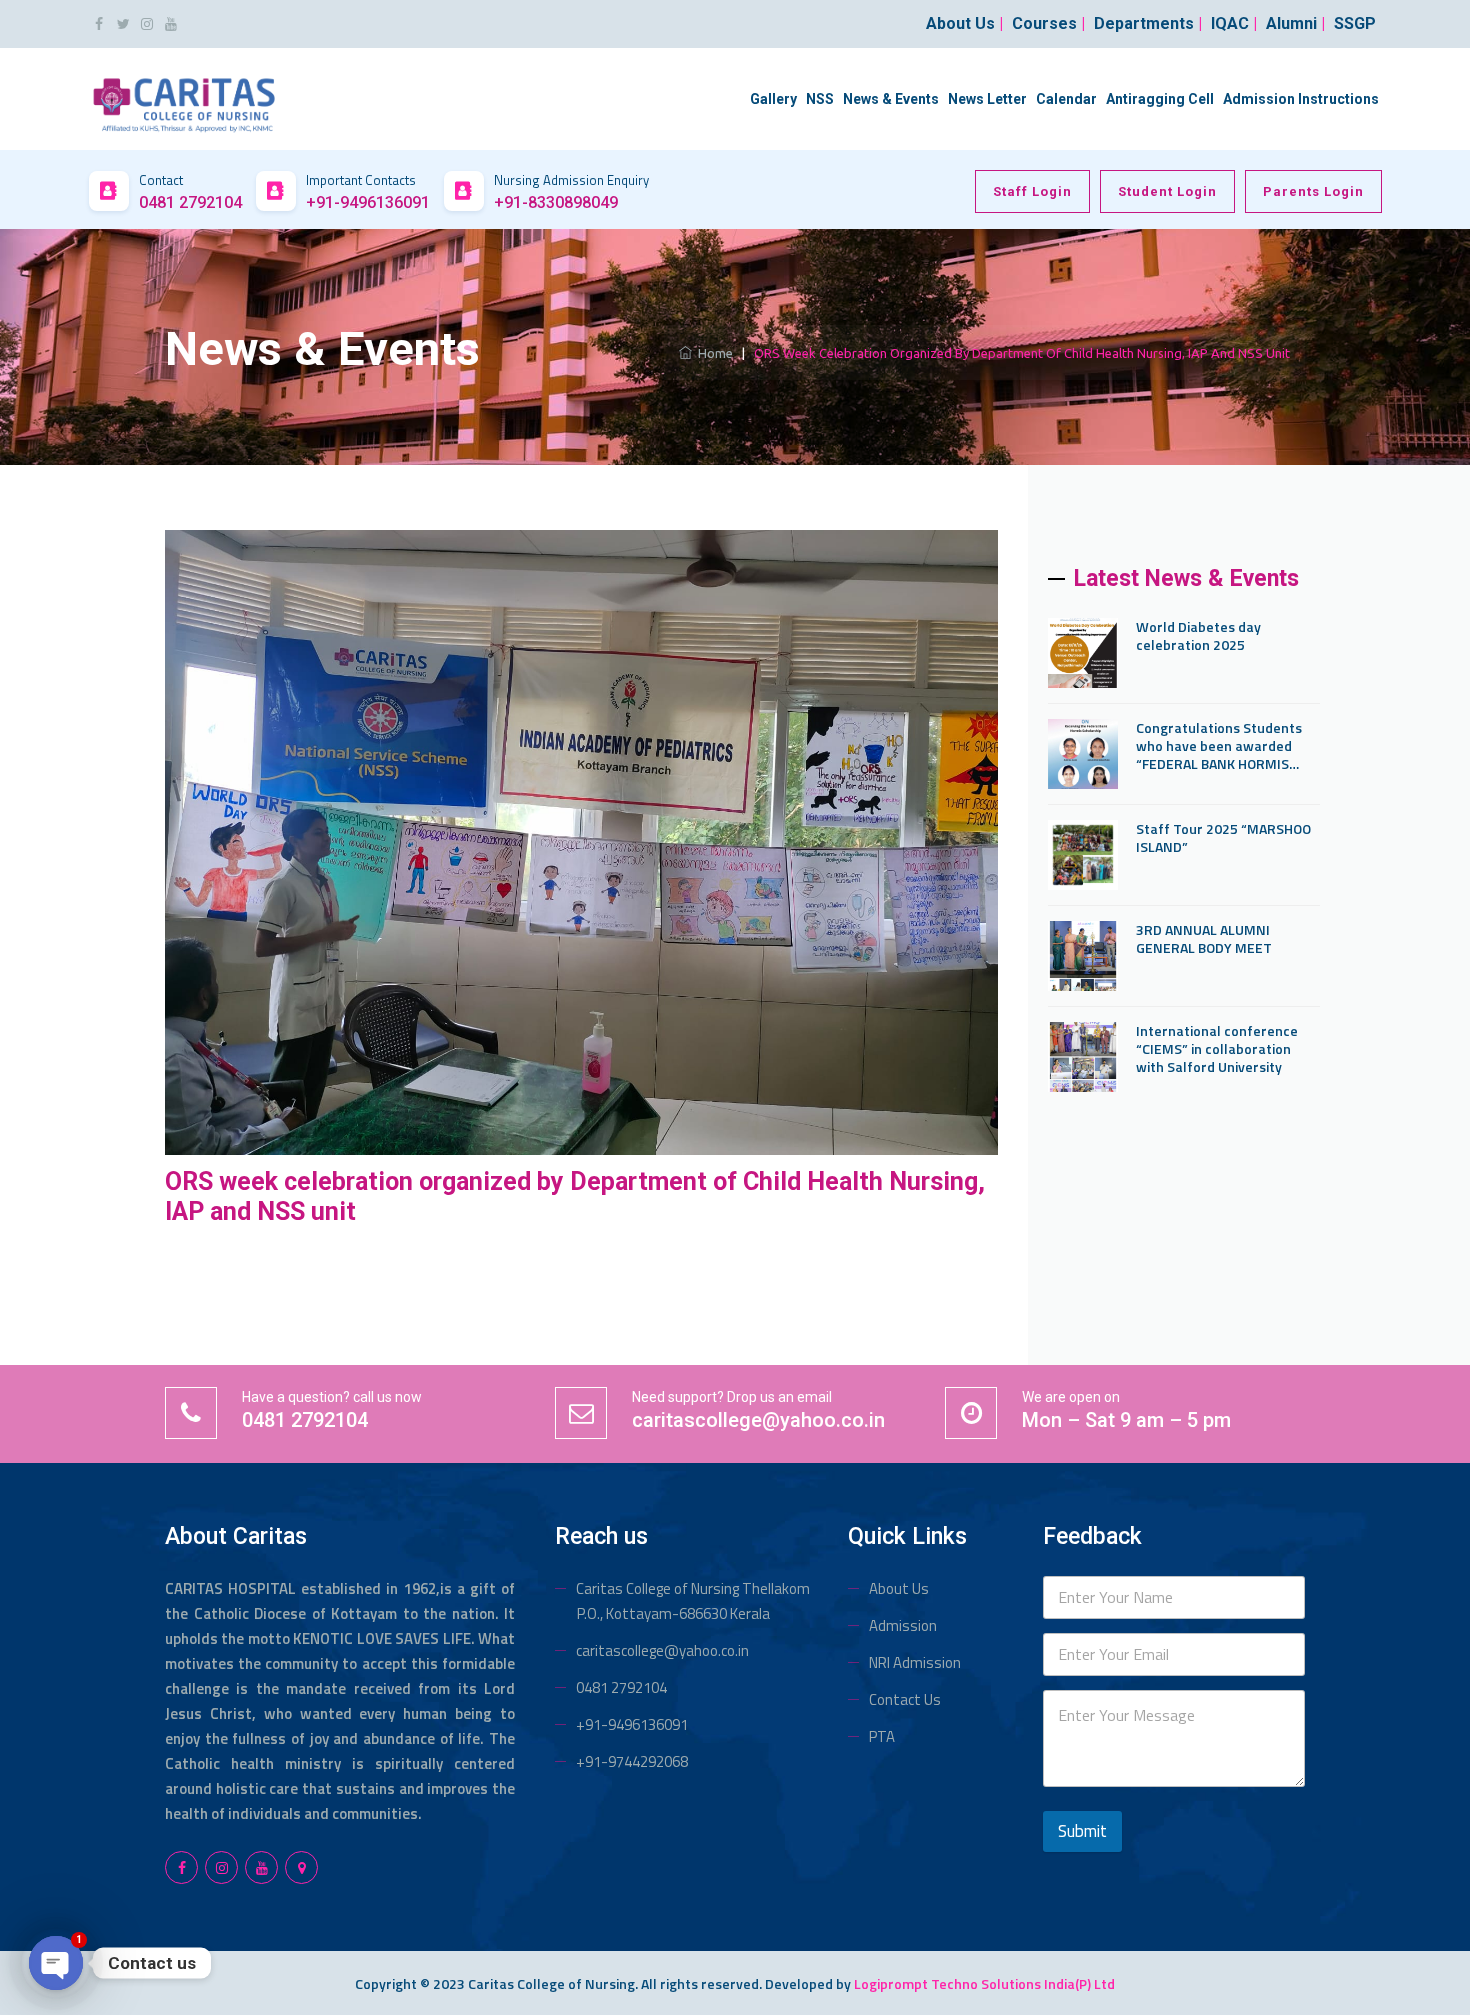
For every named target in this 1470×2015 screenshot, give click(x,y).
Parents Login (1313, 191)
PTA (882, 1736)
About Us (899, 1588)
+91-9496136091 (632, 1724)
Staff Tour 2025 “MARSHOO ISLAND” (1223, 838)
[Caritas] (184, 97)
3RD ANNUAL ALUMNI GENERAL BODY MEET (1204, 939)
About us (964, 23)
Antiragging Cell (1160, 99)
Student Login (1167, 191)
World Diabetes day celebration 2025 (1198, 636)
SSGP (1355, 23)
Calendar (1066, 99)
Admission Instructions (1301, 99)
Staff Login (1032, 191)
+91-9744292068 (632, 1761)
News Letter (987, 99)
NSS (820, 99)
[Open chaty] (56, 1963)
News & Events (891, 99)
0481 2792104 (621, 1687)
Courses (1048, 23)
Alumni (1295, 23)
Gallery (773, 99)
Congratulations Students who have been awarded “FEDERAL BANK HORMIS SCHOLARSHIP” (1219, 746)
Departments (1148, 23)
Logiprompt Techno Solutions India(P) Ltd (984, 1983)
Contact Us (905, 1699)
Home (712, 353)
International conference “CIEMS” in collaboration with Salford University (1217, 1049)
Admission (903, 1625)
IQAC (1234, 23)
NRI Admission (915, 1662)
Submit (1082, 1831)
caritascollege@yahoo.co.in (662, 1650)
